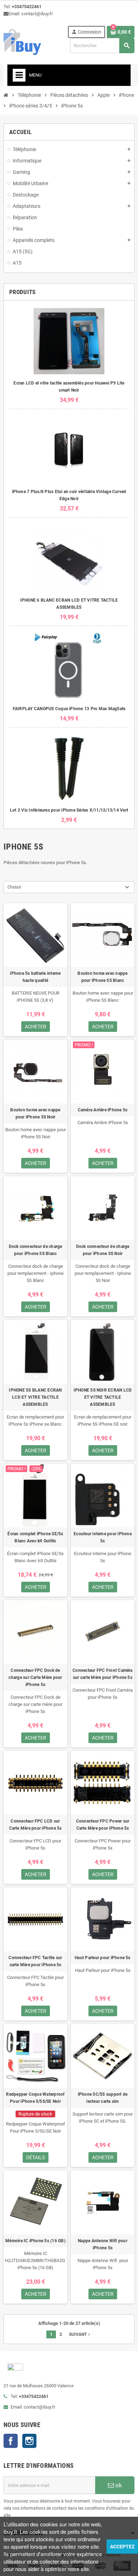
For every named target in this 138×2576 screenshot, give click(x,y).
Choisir (14, 887)
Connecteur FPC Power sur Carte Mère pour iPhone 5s (103, 1825)
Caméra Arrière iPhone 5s (103, 1110)
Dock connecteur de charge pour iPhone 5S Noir (103, 1250)
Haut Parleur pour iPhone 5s (102, 1958)
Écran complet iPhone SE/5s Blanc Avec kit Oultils (35, 1537)
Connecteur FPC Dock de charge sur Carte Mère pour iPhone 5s (35, 1677)
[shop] (22, 42)
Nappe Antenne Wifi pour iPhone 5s (103, 2244)
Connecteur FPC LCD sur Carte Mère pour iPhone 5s (36, 1825)
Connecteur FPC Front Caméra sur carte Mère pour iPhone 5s (102, 1674)
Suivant (80, 2334)
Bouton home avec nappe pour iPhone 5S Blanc (102, 977)
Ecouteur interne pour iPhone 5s (103, 1537)
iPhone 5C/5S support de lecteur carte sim (103, 2098)
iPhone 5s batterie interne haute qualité (35, 977)
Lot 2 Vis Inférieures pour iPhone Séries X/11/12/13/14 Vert (69, 810)
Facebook (11, 2441)
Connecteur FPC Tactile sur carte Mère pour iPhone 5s (35, 1961)
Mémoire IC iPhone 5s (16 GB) (35, 2241)
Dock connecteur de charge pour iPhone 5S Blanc (36, 1250)
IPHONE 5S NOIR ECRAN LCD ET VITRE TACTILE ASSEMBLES (103, 1397)
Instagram (29, 2441)
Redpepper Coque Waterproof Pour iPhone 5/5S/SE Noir (35, 2098)
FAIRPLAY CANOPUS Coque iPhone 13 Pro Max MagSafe (69, 709)
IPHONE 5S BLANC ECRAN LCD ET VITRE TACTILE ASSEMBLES (35, 1397)
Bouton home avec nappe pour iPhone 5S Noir (35, 1113)
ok (118, 2485)
